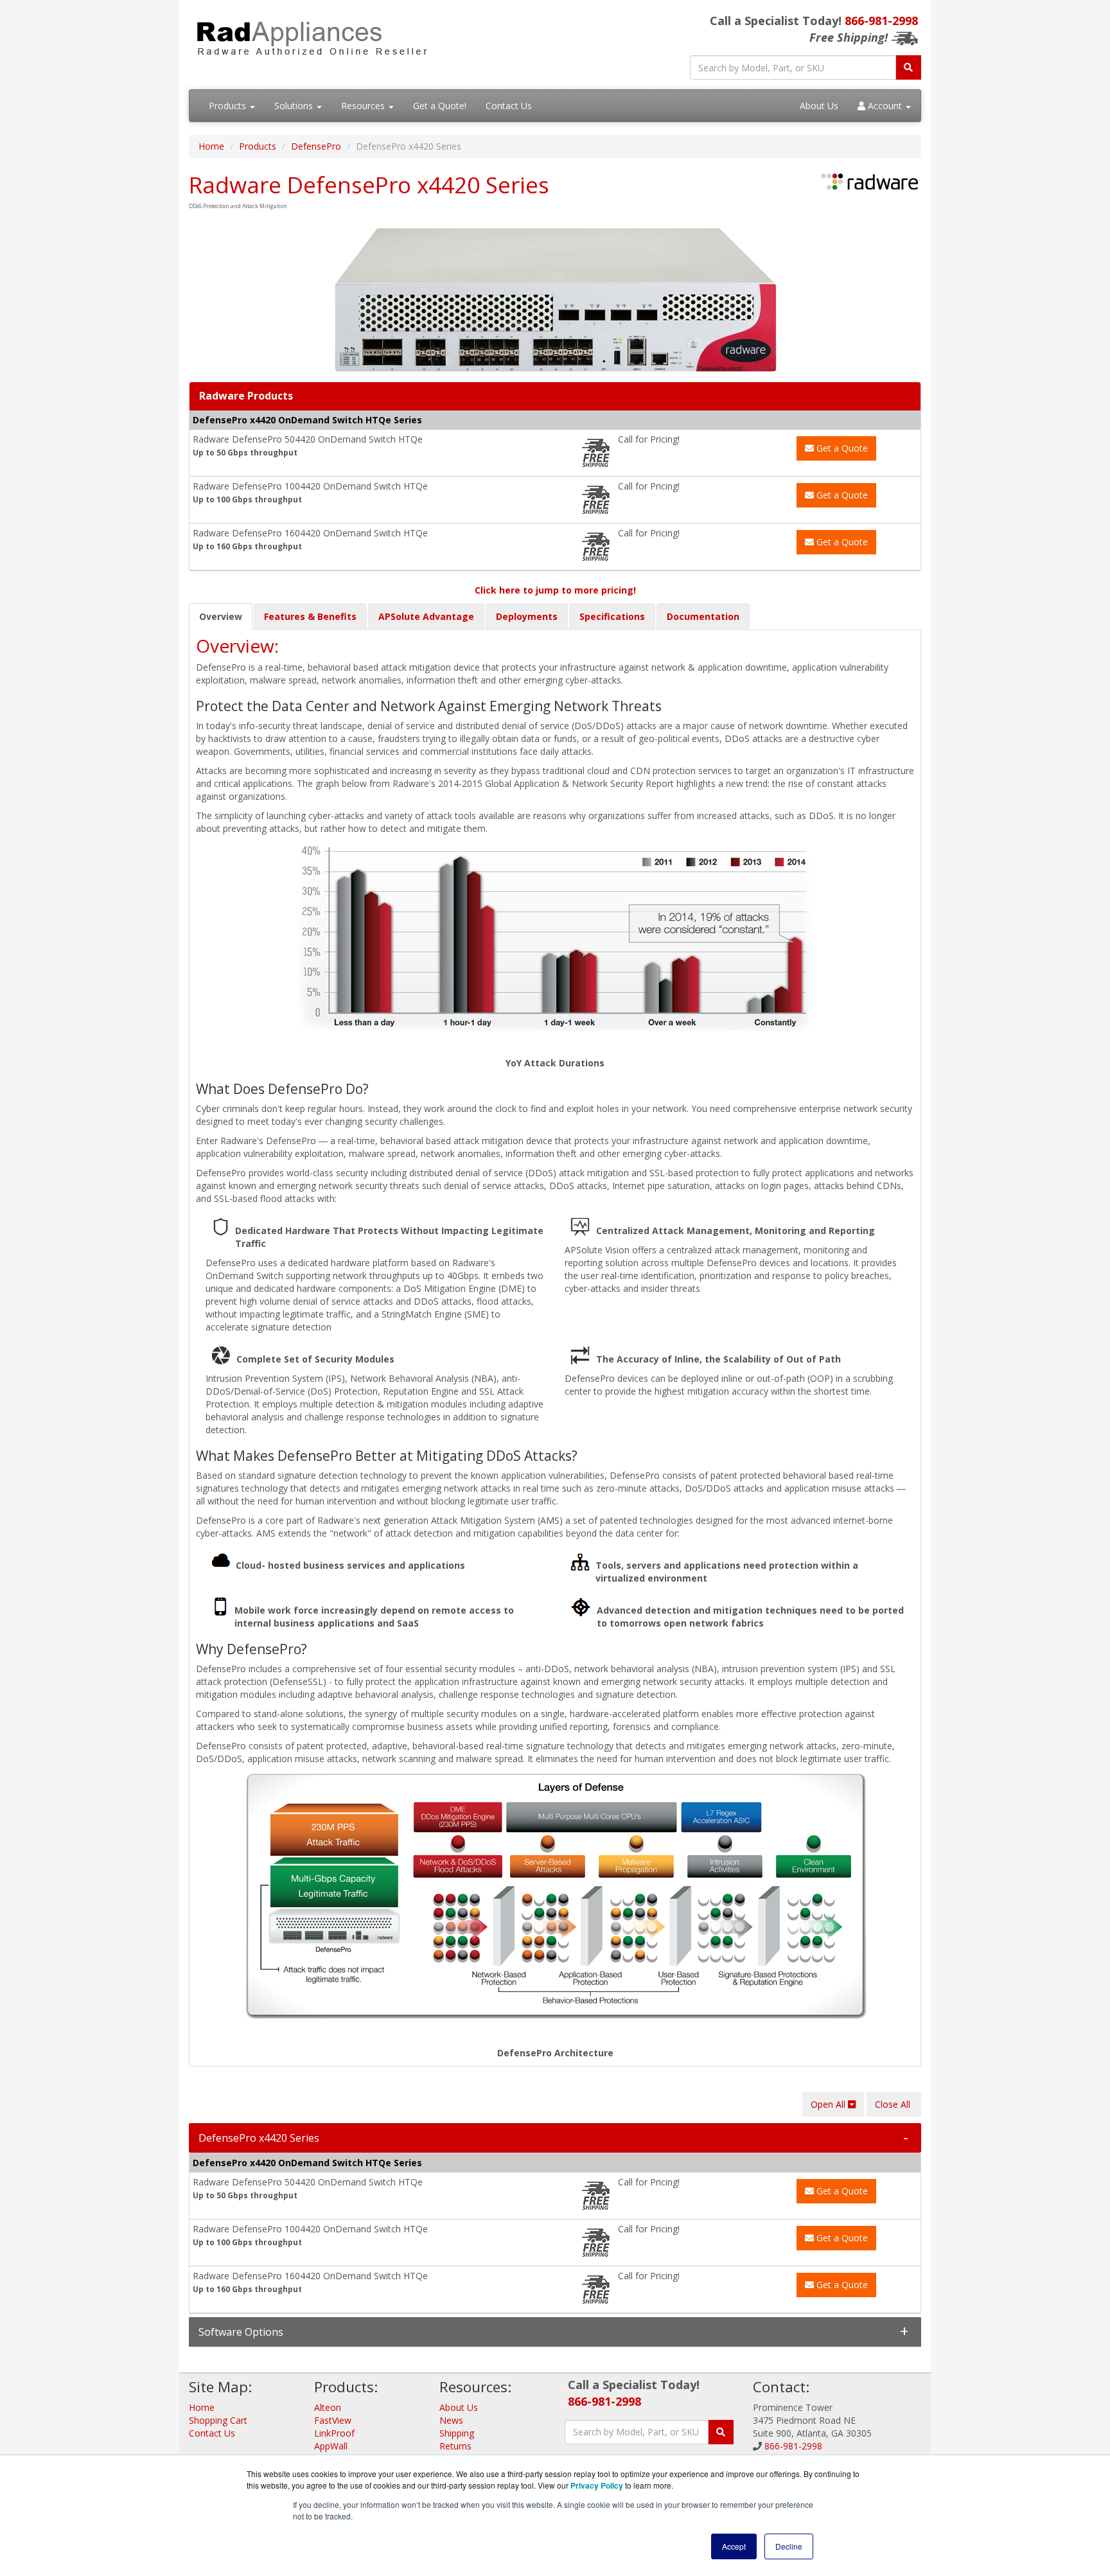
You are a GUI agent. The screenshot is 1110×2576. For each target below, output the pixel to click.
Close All (894, 2104)
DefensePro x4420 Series (259, 2138)
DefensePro (316, 146)
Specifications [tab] (612, 616)
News (451, 2420)
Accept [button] (734, 2546)
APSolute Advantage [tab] (426, 616)
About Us (819, 106)
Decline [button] (789, 2546)
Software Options (241, 2332)
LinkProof (334, 2433)
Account (885, 106)
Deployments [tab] (527, 616)
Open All (829, 2104)
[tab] (555, 2138)
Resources (364, 106)
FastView (333, 2420)
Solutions (295, 106)
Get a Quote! (440, 106)
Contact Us (509, 106)
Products (229, 106)
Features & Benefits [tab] (310, 616)
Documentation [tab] (703, 616)
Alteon (328, 2407)
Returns (455, 2446)
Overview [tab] (221, 616)
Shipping (457, 2433)
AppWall (331, 2446)
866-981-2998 (881, 21)
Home (211, 146)
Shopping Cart (218, 2420)
